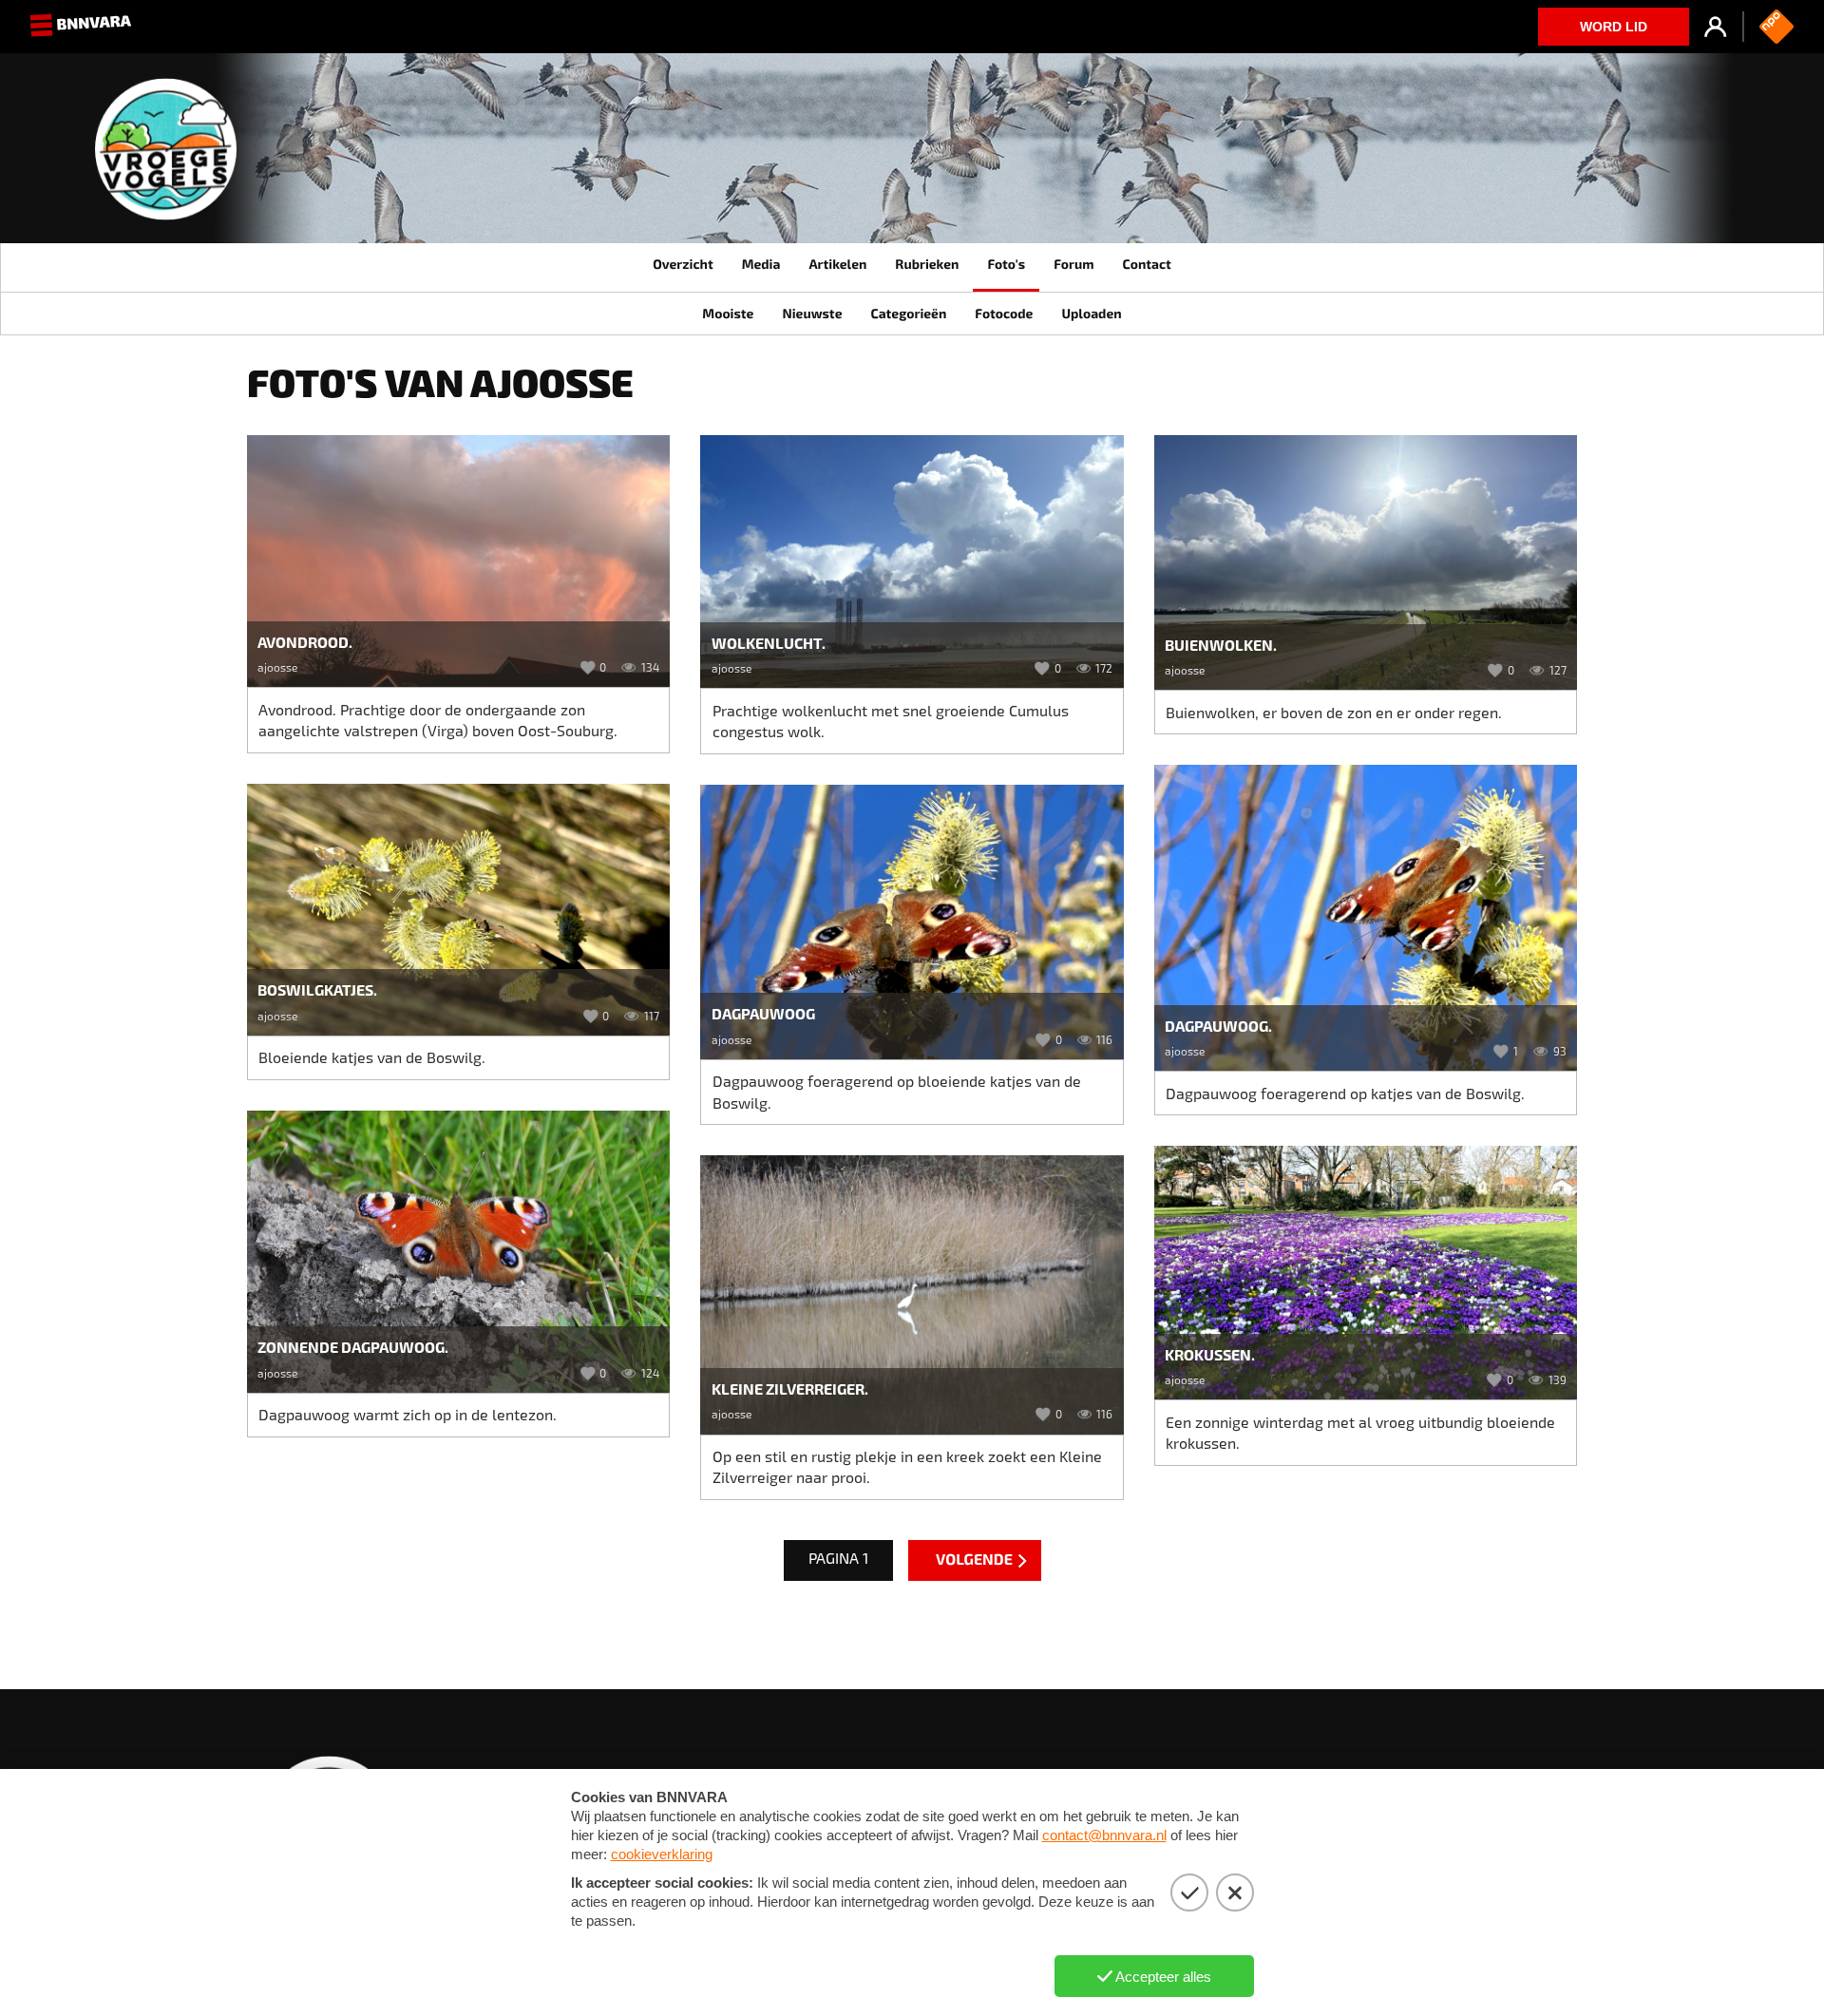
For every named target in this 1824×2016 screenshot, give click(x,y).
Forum (1073, 264)
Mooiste (728, 313)
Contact (1146, 264)
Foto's (1006, 264)
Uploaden (1091, 313)
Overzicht (683, 264)
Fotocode (1004, 313)
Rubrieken (927, 264)
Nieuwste (812, 313)
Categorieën (908, 313)
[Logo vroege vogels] (166, 156)
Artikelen (837, 264)
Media (761, 264)
